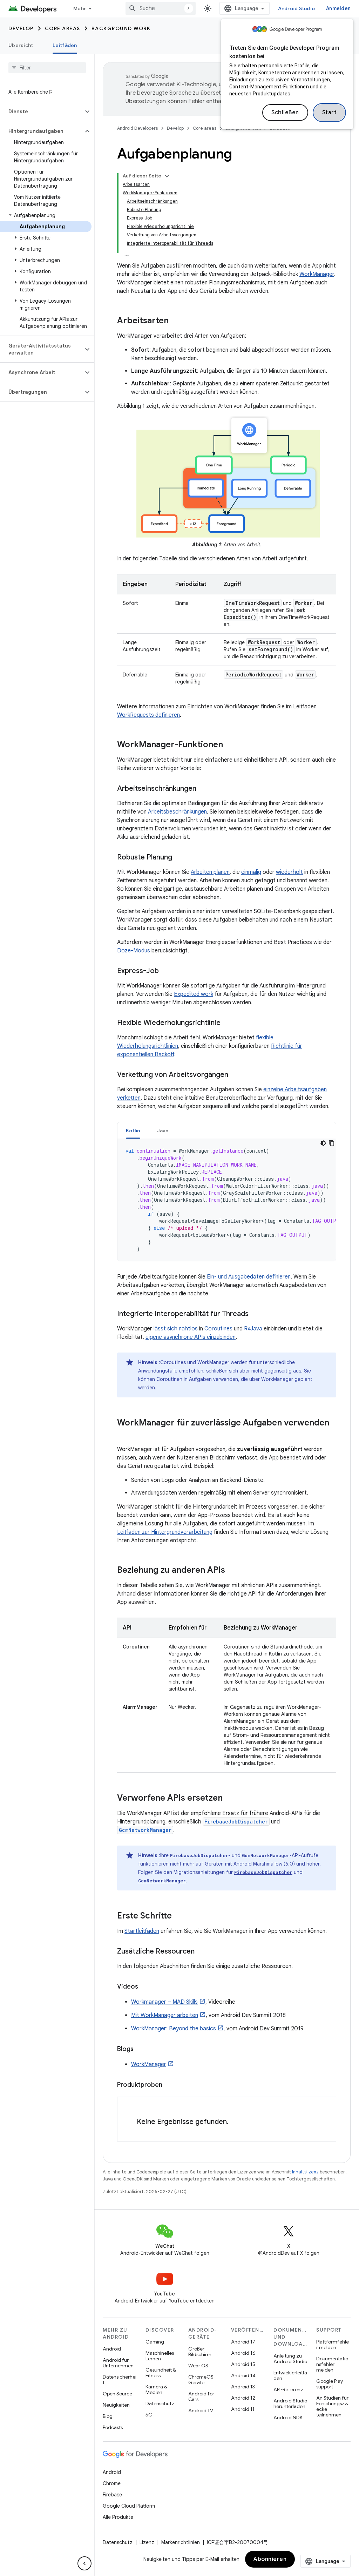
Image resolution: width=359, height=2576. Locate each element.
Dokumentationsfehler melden (332, 2364)
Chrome (112, 2483)
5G (149, 2415)
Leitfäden (65, 45)
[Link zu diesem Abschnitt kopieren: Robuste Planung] (179, 857)
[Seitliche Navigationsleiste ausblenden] (84, 2563)
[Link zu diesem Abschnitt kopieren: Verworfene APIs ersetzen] (230, 1798)
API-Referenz (288, 2389)
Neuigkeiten (116, 2405)
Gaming (155, 2342)
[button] (42, 112)
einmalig (251, 872)
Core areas (63, 28)
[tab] (133, 1130)
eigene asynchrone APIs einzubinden (191, 1337)
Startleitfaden (142, 1931)
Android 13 (243, 2387)
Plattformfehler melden (333, 2345)
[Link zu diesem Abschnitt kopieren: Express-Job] (166, 971)
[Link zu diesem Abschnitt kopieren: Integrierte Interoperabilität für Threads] (256, 1314)
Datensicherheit (120, 2380)
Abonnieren (270, 2559)
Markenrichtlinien (181, 2542)
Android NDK (288, 2417)
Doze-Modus (134, 951)
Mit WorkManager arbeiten (165, 2015)
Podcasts (113, 2427)
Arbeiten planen (210, 872)
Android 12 (243, 2398)
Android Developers (137, 128)
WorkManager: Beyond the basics (174, 2029)
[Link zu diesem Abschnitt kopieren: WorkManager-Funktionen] (230, 745)
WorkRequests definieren (148, 715)
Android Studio (297, 8)
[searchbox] (47, 68)
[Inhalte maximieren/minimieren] (167, 176)
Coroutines (218, 1329)
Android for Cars (201, 2396)
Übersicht (21, 45)
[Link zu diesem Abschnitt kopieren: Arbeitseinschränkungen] (203, 789)
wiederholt (289, 872)
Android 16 (243, 2353)
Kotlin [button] (133, 1131)
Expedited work (194, 994)
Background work (121, 28)
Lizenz (147, 2542)
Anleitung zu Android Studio (290, 2359)
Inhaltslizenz (305, 2172)
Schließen (285, 113)
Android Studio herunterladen (290, 2403)
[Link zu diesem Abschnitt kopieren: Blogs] (141, 2050)
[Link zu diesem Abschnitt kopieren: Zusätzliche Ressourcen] (202, 1951)
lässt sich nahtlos (176, 1329)
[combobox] (161, 8)
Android (112, 2349)
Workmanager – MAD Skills (164, 2002)
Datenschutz (160, 2403)
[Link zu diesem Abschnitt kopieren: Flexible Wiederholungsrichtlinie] (228, 1023)
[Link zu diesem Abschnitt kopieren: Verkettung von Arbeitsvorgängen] (235, 1075)
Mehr (80, 8)
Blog (108, 2416)
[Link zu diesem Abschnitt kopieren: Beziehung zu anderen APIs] (232, 1570)
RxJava (253, 1329)
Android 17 (243, 2342)
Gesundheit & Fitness (161, 2373)
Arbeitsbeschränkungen (177, 812)
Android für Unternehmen (118, 2363)
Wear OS (198, 2366)
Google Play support (330, 2384)
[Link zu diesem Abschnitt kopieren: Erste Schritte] (179, 1916)
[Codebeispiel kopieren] (332, 1143)
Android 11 (243, 2409)
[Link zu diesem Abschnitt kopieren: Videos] (145, 1987)
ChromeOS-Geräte (202, 2380)
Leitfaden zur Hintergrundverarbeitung (165, 1532)
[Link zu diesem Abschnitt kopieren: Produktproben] (169, 2085)
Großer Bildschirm (200, 2352)
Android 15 (243, 2364)
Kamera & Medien (156, 2389)
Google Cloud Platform (129, 2506)
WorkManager (317, 274)
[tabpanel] (227, 1200)
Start (330, 113)
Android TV (201, 2410)
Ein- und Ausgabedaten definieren (249, 1277)
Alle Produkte (118, 2517)
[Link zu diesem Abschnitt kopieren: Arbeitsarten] (176, 321)
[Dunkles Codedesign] (323, 1143)
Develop (21, 28)
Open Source (117, 2394)
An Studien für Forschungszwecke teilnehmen (332, 2406)
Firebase (112, 2495)
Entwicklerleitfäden (290, 2375)
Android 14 (243, 2375)
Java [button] (163, 1131)
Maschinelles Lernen (160, 2356)
